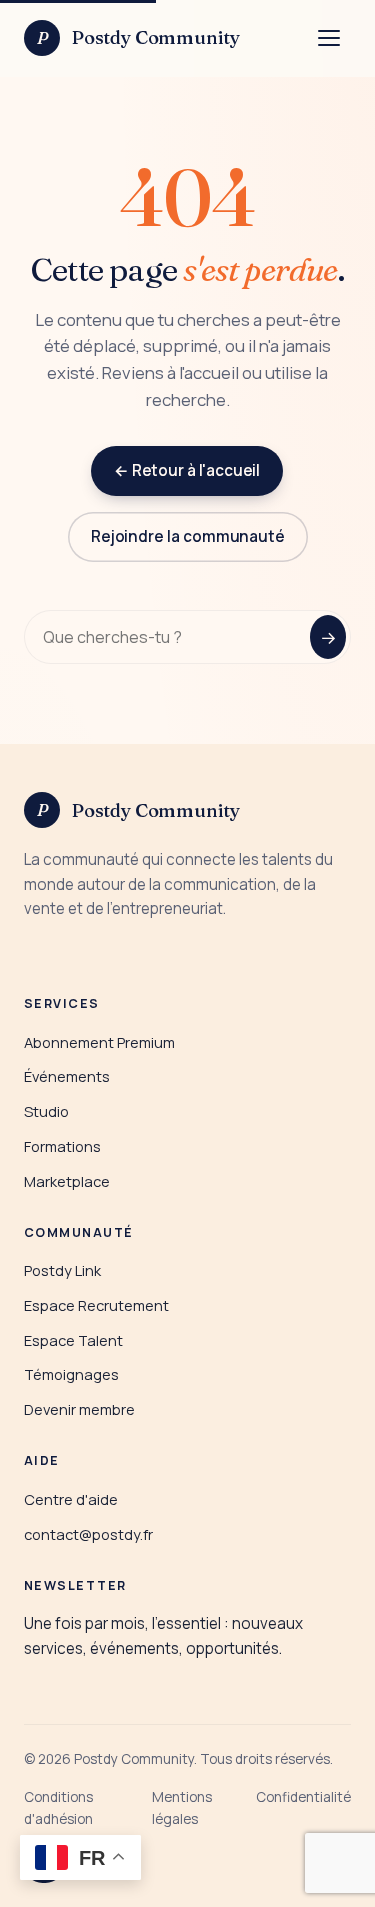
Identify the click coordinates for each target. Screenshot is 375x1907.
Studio (46, 1111)
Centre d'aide (71, 1499)
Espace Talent (73, 1340)
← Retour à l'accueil (187, 470)
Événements (67, 1076)
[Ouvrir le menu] (329, 38)
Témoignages (71, 1374)
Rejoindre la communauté (187, 536)
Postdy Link (62, 1270)
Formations (62, 1146)
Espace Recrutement (96, 1305)
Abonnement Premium (99, 1042)
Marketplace (67, 1181)
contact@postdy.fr (88, 1534)
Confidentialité (303, 1797)
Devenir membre (79, 1409)
